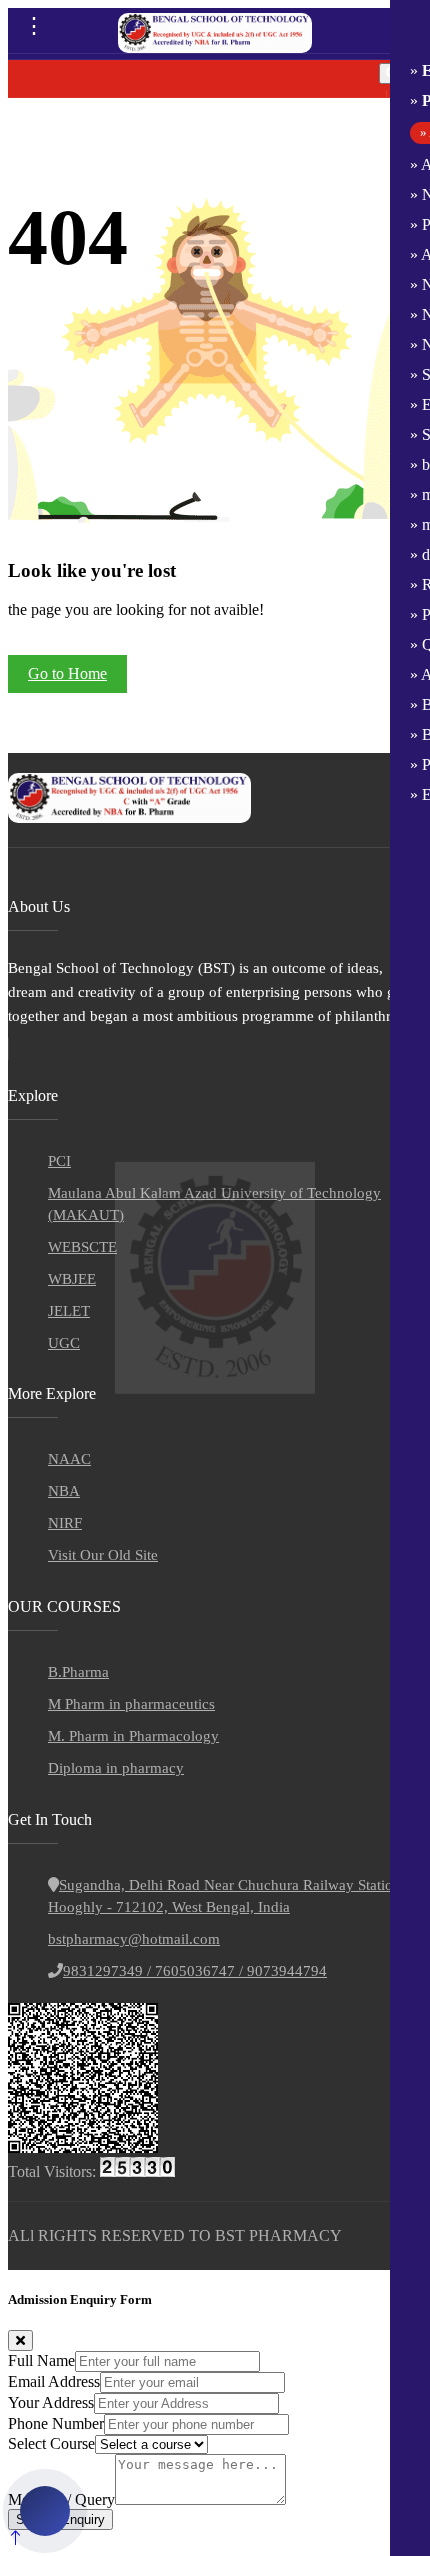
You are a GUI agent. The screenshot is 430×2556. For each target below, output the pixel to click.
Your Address (51, 2402)
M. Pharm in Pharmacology (133, 1736)
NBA (64, 1491)
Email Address (54, 2381)
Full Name (41, 2360)
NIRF (65, 1523)
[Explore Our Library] (49, 2511)
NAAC (69, 1459)
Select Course (51, 2443)
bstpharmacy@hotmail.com (134, 1939)
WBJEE (72, 1279)
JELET (69, 1311)
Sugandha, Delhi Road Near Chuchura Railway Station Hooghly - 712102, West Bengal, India (224, 1896)
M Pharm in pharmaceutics (131, 1704)
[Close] (20, 2340)
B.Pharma (78, 1672)
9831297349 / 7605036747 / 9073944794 (195, 1971)
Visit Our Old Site (103, 1555)
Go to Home (67, 673)
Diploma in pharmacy (116, 1768)
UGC (64, 1343)
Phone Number (56, 2423)
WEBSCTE (82, 1247)
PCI (59, 1161)
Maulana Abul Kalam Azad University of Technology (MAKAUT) (214, 1204)
